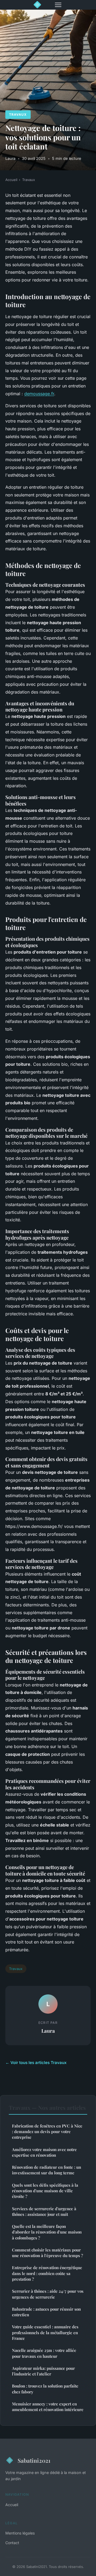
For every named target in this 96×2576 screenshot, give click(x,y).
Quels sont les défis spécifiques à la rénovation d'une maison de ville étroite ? (45, 2191)
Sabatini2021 (34, 2460)
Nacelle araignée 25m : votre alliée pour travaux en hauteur (44, 2353)
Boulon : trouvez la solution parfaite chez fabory (45, 2389)
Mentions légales (20, 2533)
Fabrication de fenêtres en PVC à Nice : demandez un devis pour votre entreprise (47, 2132)
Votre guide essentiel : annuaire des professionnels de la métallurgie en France (45, 2332)
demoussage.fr (39, 394)
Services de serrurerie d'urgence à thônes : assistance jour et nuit (44, 2211)
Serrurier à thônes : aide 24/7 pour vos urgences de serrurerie (48, 2294)
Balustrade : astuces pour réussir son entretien (46, 2312)
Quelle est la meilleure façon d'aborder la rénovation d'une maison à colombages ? (47, 2232)
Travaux (18, 114)
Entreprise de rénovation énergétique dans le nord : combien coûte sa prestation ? (47, 2273)
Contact (12, 2543)
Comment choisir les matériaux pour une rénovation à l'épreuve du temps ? (47, 2253)
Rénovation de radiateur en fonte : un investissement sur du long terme (47, 2170)
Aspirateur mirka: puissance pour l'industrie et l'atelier (43, 2371)
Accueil (11, 180)
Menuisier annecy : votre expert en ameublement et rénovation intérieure (48, 2407)
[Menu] (58, 5)
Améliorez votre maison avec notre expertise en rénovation (44, 2152)
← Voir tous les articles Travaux (36, 2063)
